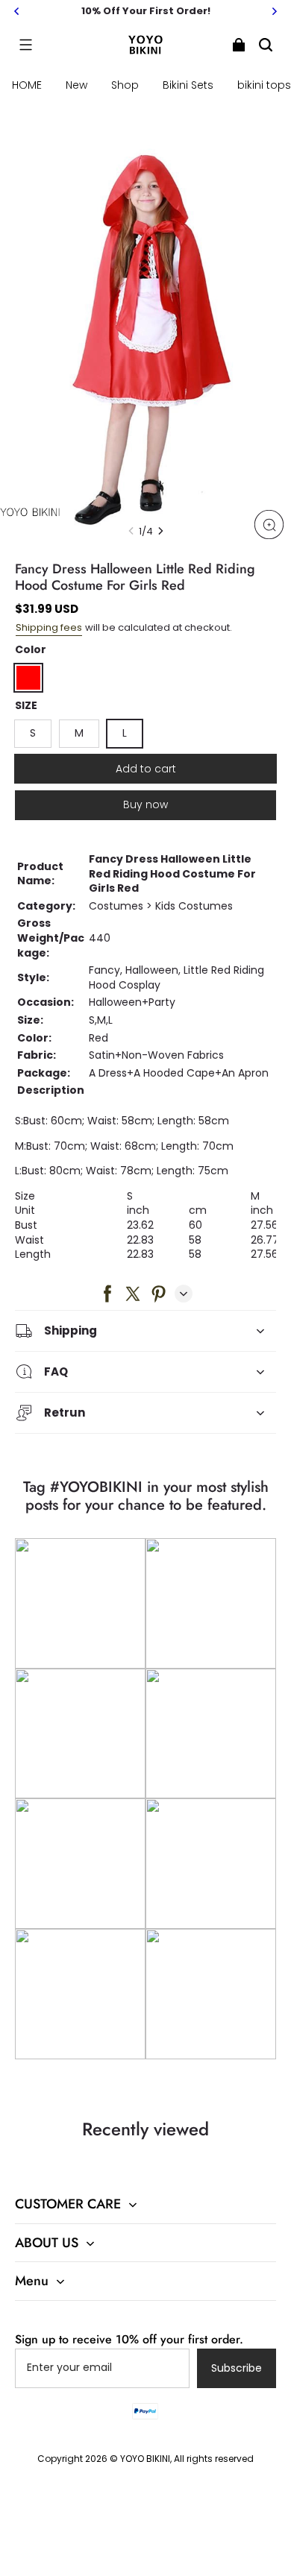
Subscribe (237, 2368)
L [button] (125, 733)
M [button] (79, 733)
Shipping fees (49, 627)
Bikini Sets (188, 85)
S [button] (33, 733)
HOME (27, 85)
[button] (25, 45)
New (76, 85)
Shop (125, 85)
